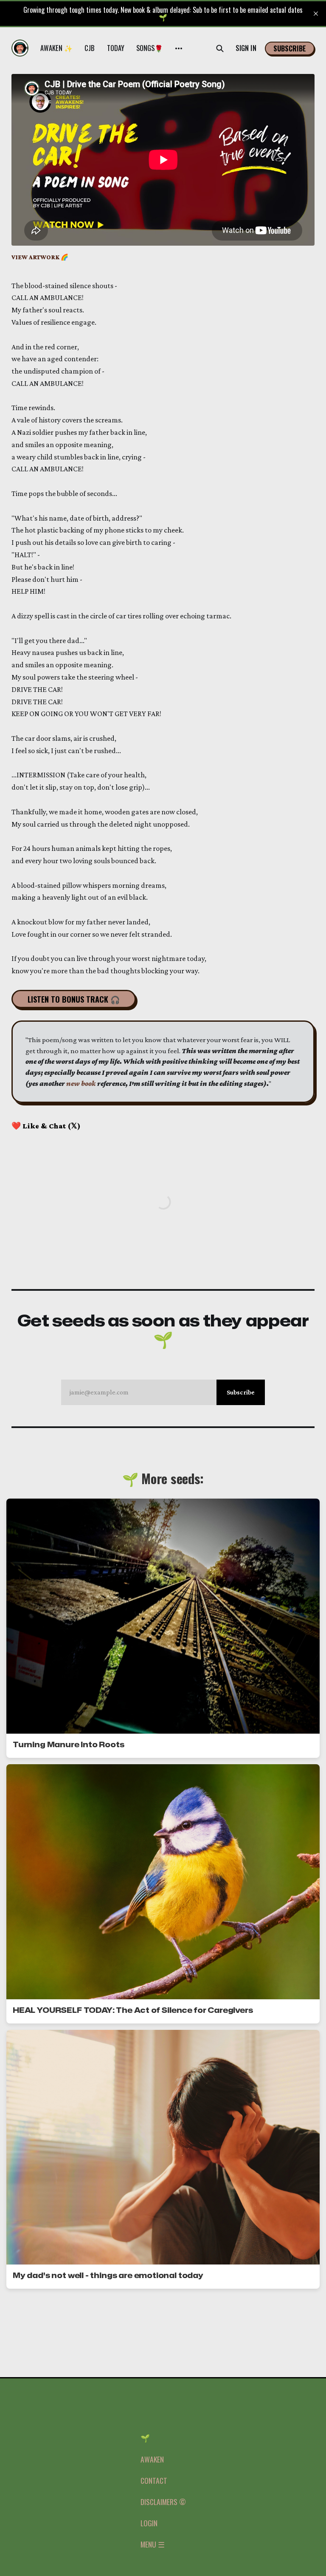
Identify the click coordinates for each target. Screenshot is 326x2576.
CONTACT (154, 2480)
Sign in (246, 48)
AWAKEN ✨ (57, 48)
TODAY (116, 48)
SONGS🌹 (150, 48)
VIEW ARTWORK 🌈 (40, 257)
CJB (90, 48)
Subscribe (290, 48)
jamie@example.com (162, 1392)
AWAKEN (152, 2459)
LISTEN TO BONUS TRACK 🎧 (74, 999)
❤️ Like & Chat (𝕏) (46, 1126)
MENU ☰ (153, 2544)
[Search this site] (220, 48)
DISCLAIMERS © (163, 2502)
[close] (316, 14)
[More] (179, 48)
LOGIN (149, 2523)
